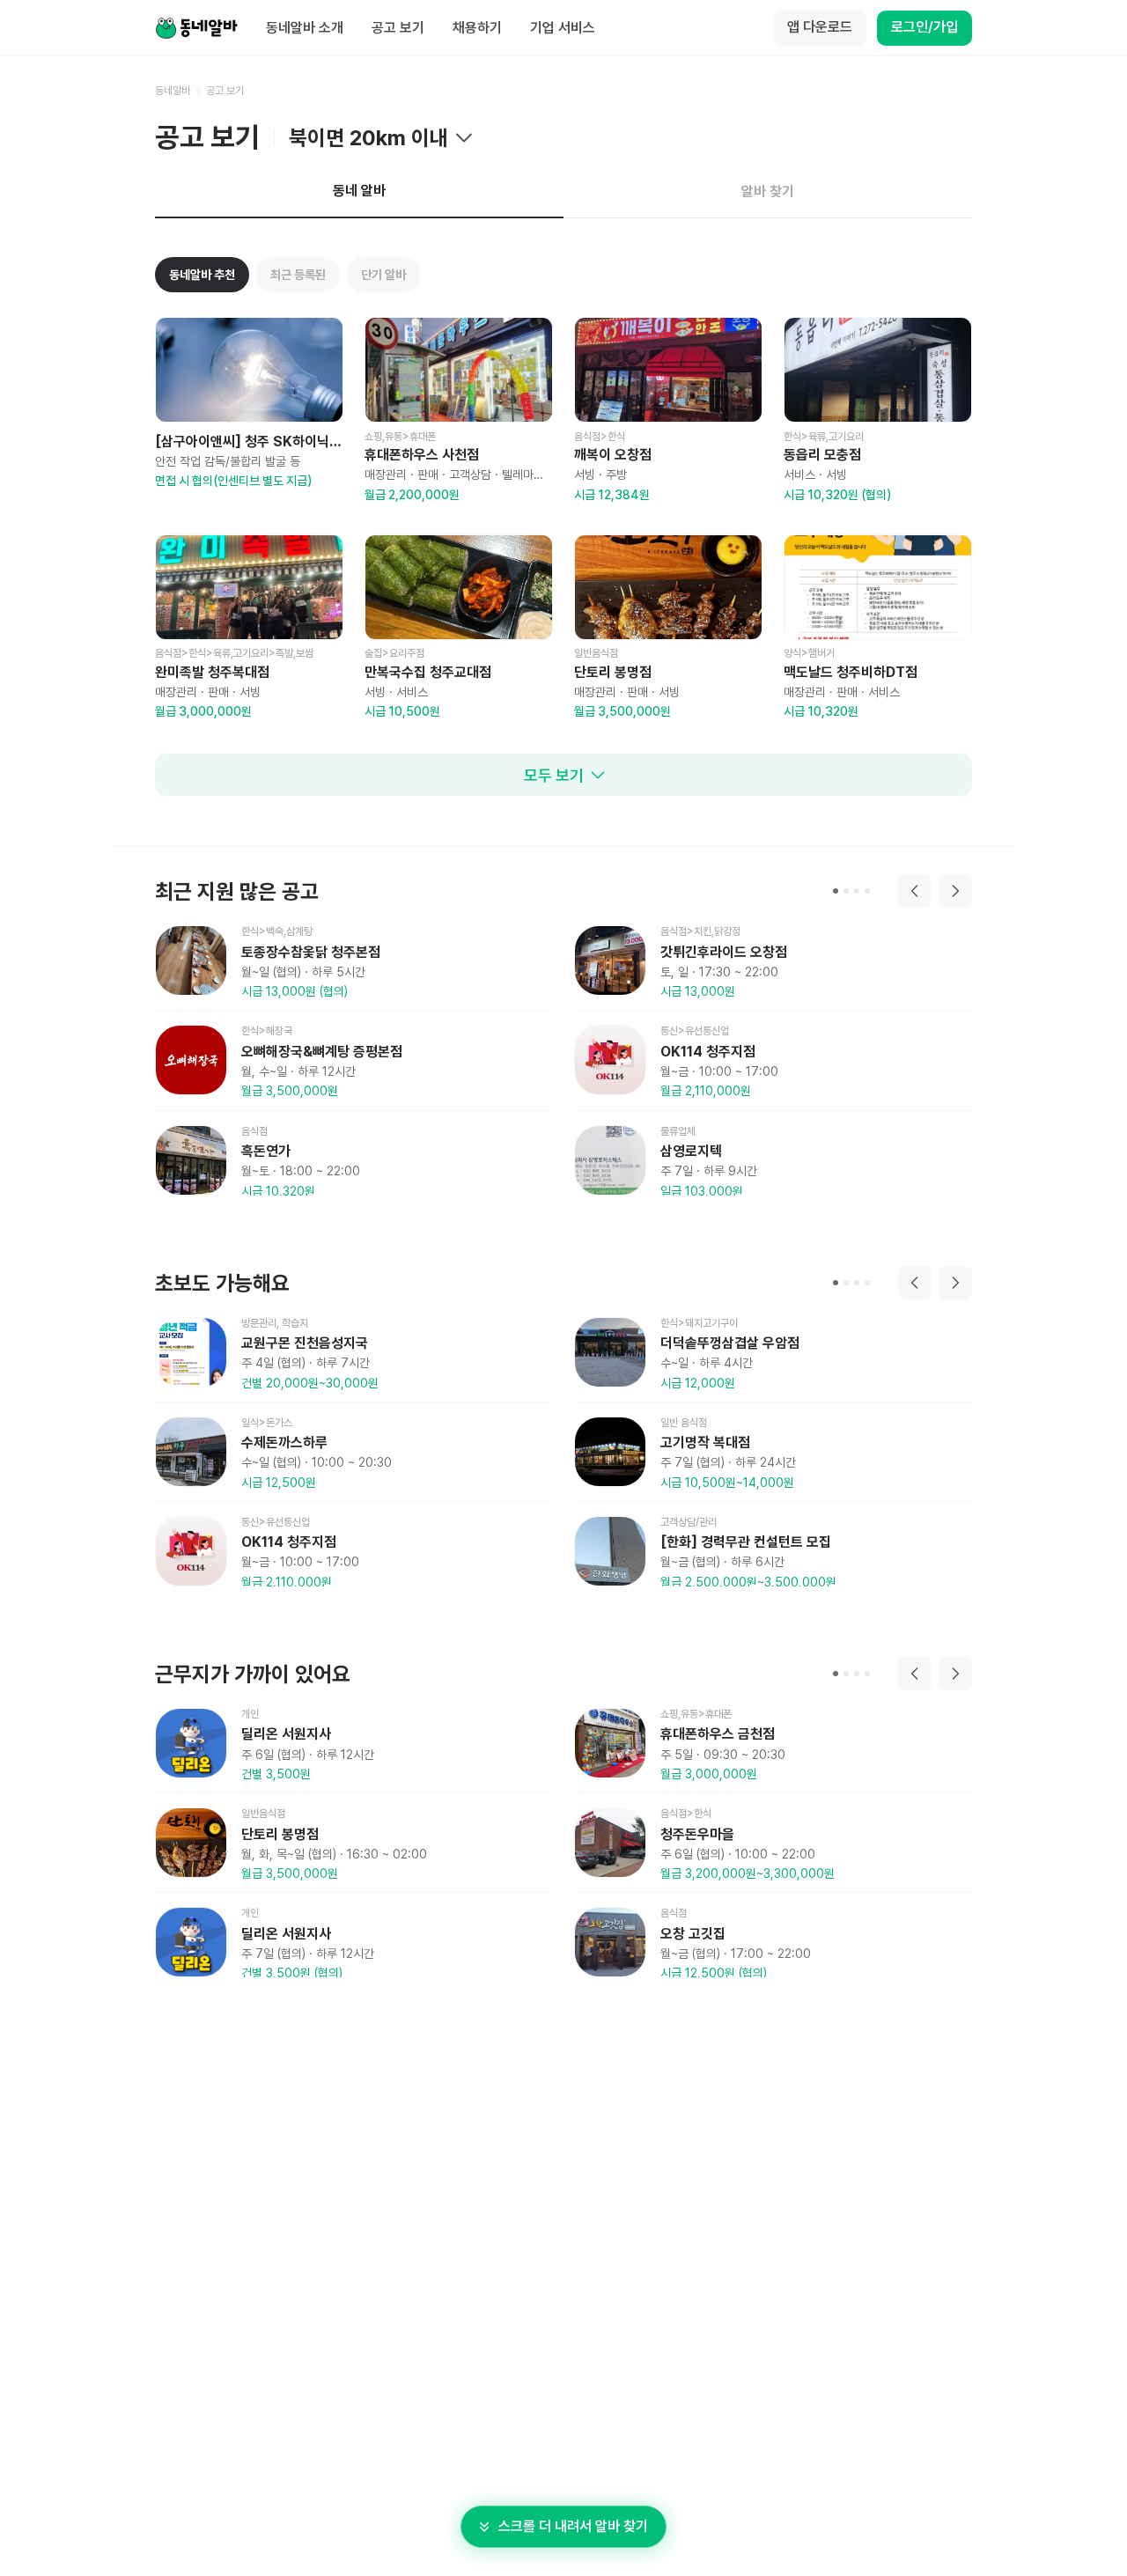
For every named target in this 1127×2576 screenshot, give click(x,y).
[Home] (196, 28)
